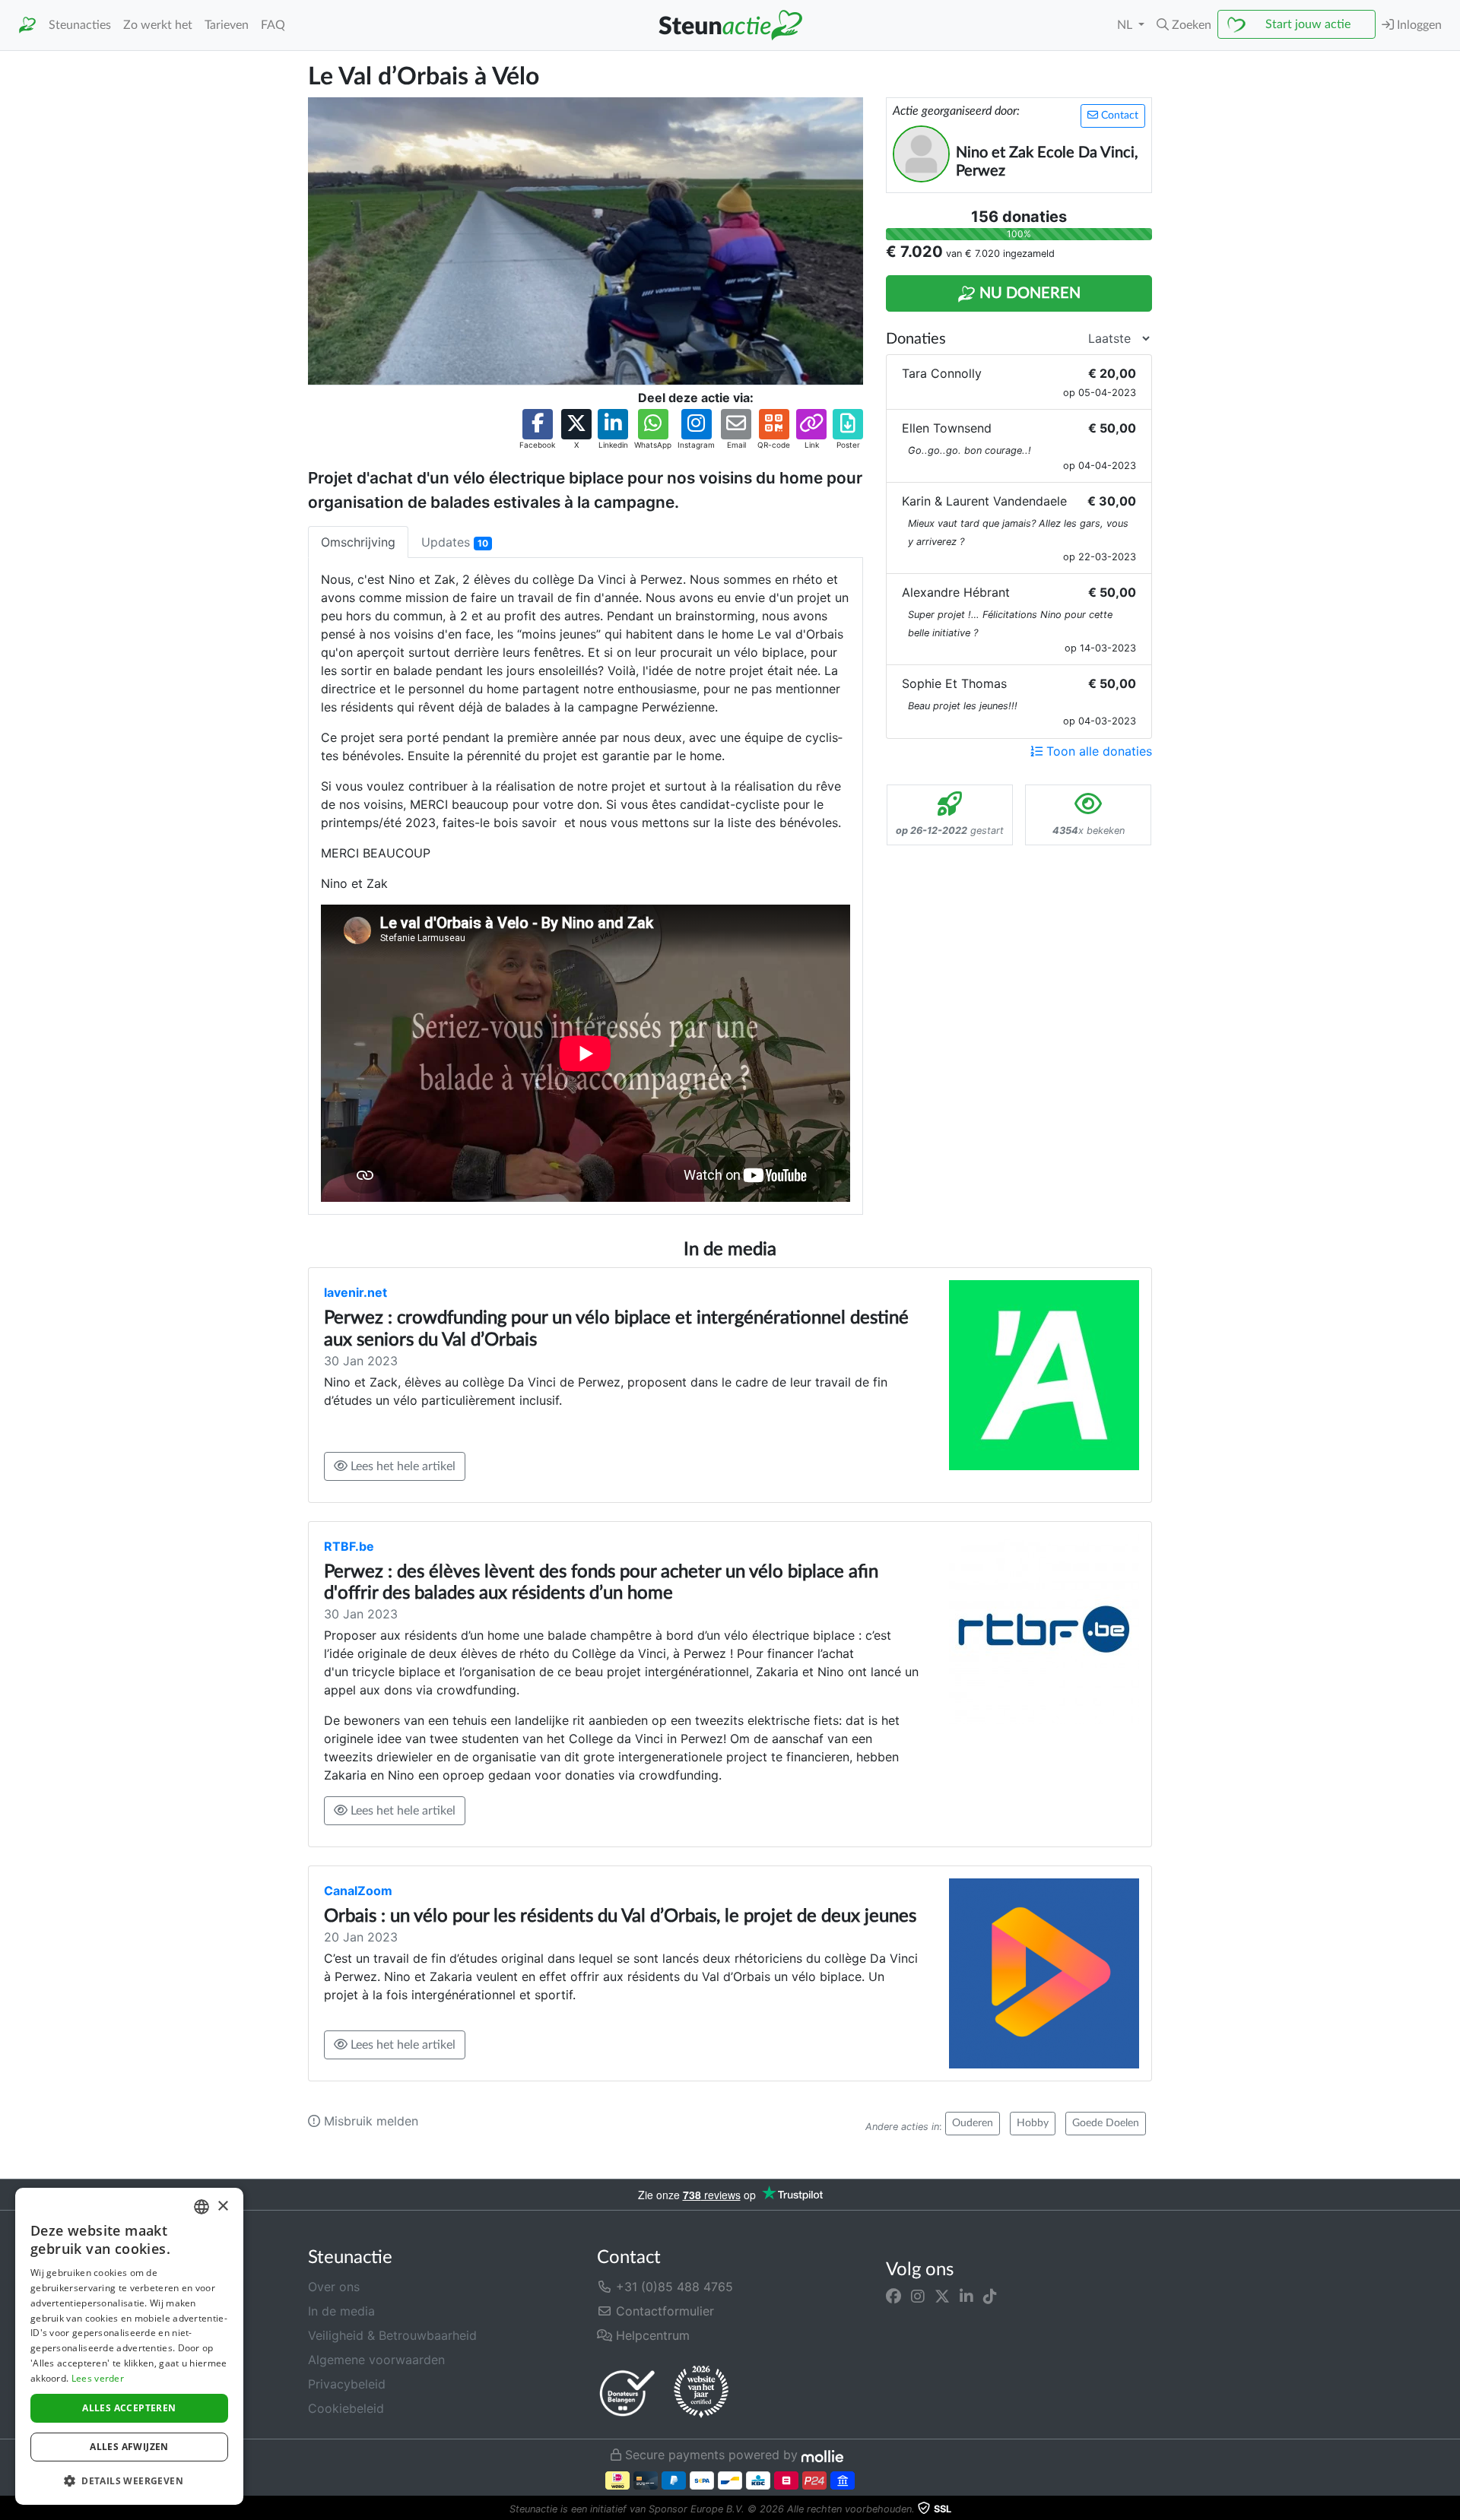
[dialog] (129, 2346)
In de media (341, 2311)
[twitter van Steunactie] (942, 2296)
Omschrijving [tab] (358, 542)
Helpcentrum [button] (651, 2335)
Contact (1118, 116)
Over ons (334, 2287)
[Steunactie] (27, 25)
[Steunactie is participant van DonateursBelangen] (627, 2393)
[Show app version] (1449, 2509)
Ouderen (973, 2123)
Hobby (1033, 2123)
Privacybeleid (347, 2384)
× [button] (222, 2206)
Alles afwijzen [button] (129, 2447)
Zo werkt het (158, 25)
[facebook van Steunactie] (893, 2296)
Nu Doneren (1028, 293)
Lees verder (98, 2378)
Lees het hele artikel (401, 1466)
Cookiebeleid (346, 2408)
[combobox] (202, 2207)
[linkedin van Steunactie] (966, 2296)
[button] (1184, 25)
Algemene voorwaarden (376, 2360)
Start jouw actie (1308, 24)
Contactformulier (663, 2311)
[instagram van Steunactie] (918, 2296)
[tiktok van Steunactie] (990, 2296)
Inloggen (1418, 25)
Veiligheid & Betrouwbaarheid (392, 2335)
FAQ (273, 25)
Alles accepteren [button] (129, 2408)
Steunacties (80, 25)
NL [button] (1126, 25)
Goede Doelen (1106, 2123)
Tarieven (227, 25)
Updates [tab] (455, 542)
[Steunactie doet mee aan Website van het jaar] (701, 2392)
